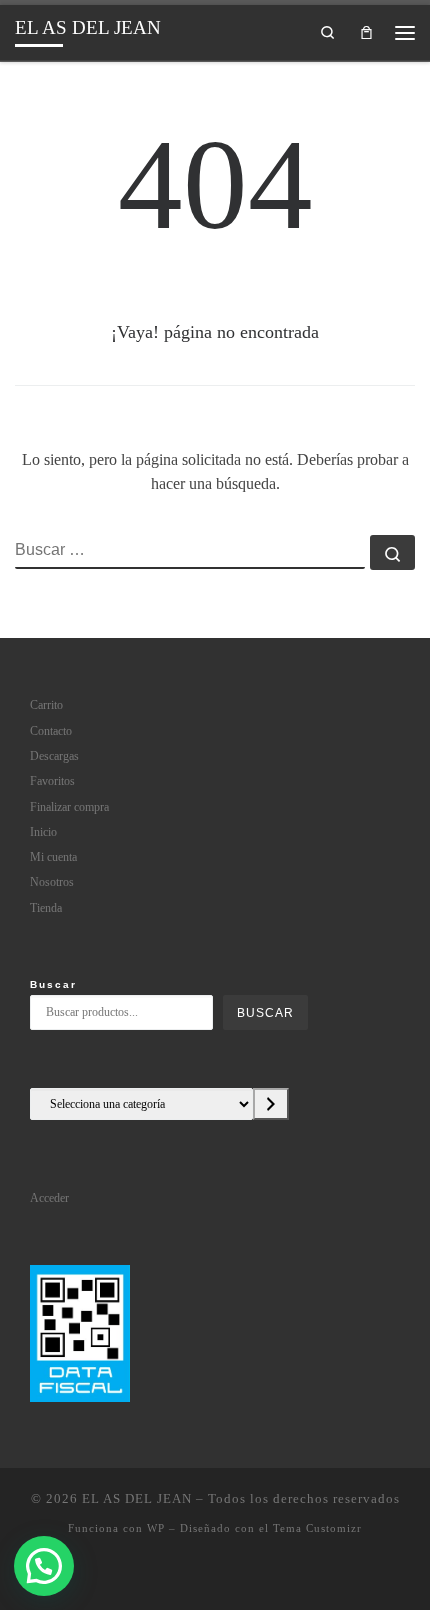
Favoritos (52, 781)
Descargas (54, 756)
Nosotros (52, 882)
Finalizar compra (69, 807)
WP (156, 1528)
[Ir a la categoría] (271, 1104)
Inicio (43, 832)
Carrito (46, 705)
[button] (44, 1566)
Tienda (46, 908)
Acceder (49, 1198)
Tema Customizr (317, 1528)
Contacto (51, 731)
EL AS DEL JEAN (137, 1498)
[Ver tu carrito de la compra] (366, 32)
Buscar (53, 984)
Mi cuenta (53, 857)
